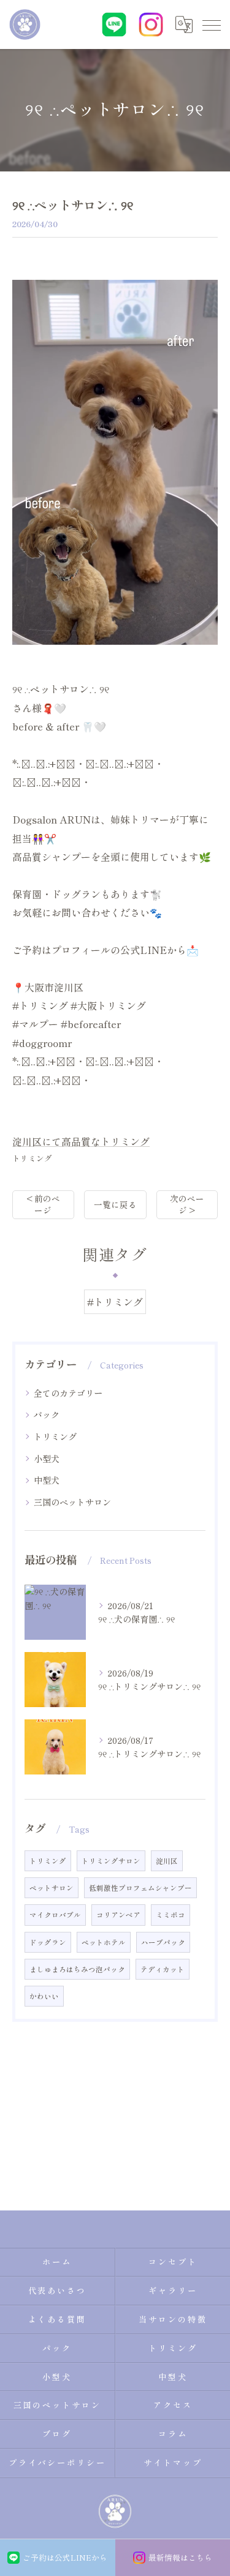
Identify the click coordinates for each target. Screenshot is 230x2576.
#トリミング (115, 1302)
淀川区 (167, 1861)
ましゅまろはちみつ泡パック (77, 1969)
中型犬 (47, 1480)
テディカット (163, 1969)
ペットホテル (104, 1942)
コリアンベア (118, 1915)
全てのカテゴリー (68, 1393)
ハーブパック (163, 1942)
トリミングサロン (111, 1861)
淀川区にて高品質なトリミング (81, 1141)
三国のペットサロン (72, 1502)
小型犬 (47, 1459)
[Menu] (211, 24)
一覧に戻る (115, 1204)
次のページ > (187, 1204)
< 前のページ (43, 1204)
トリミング (32, 1158)
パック (47, 1414)
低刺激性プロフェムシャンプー (140, 1888)
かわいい (44, 1996)
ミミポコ (171, 1915)
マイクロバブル (55, 1915)
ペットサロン (52, 1888)
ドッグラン (48, 1942)
